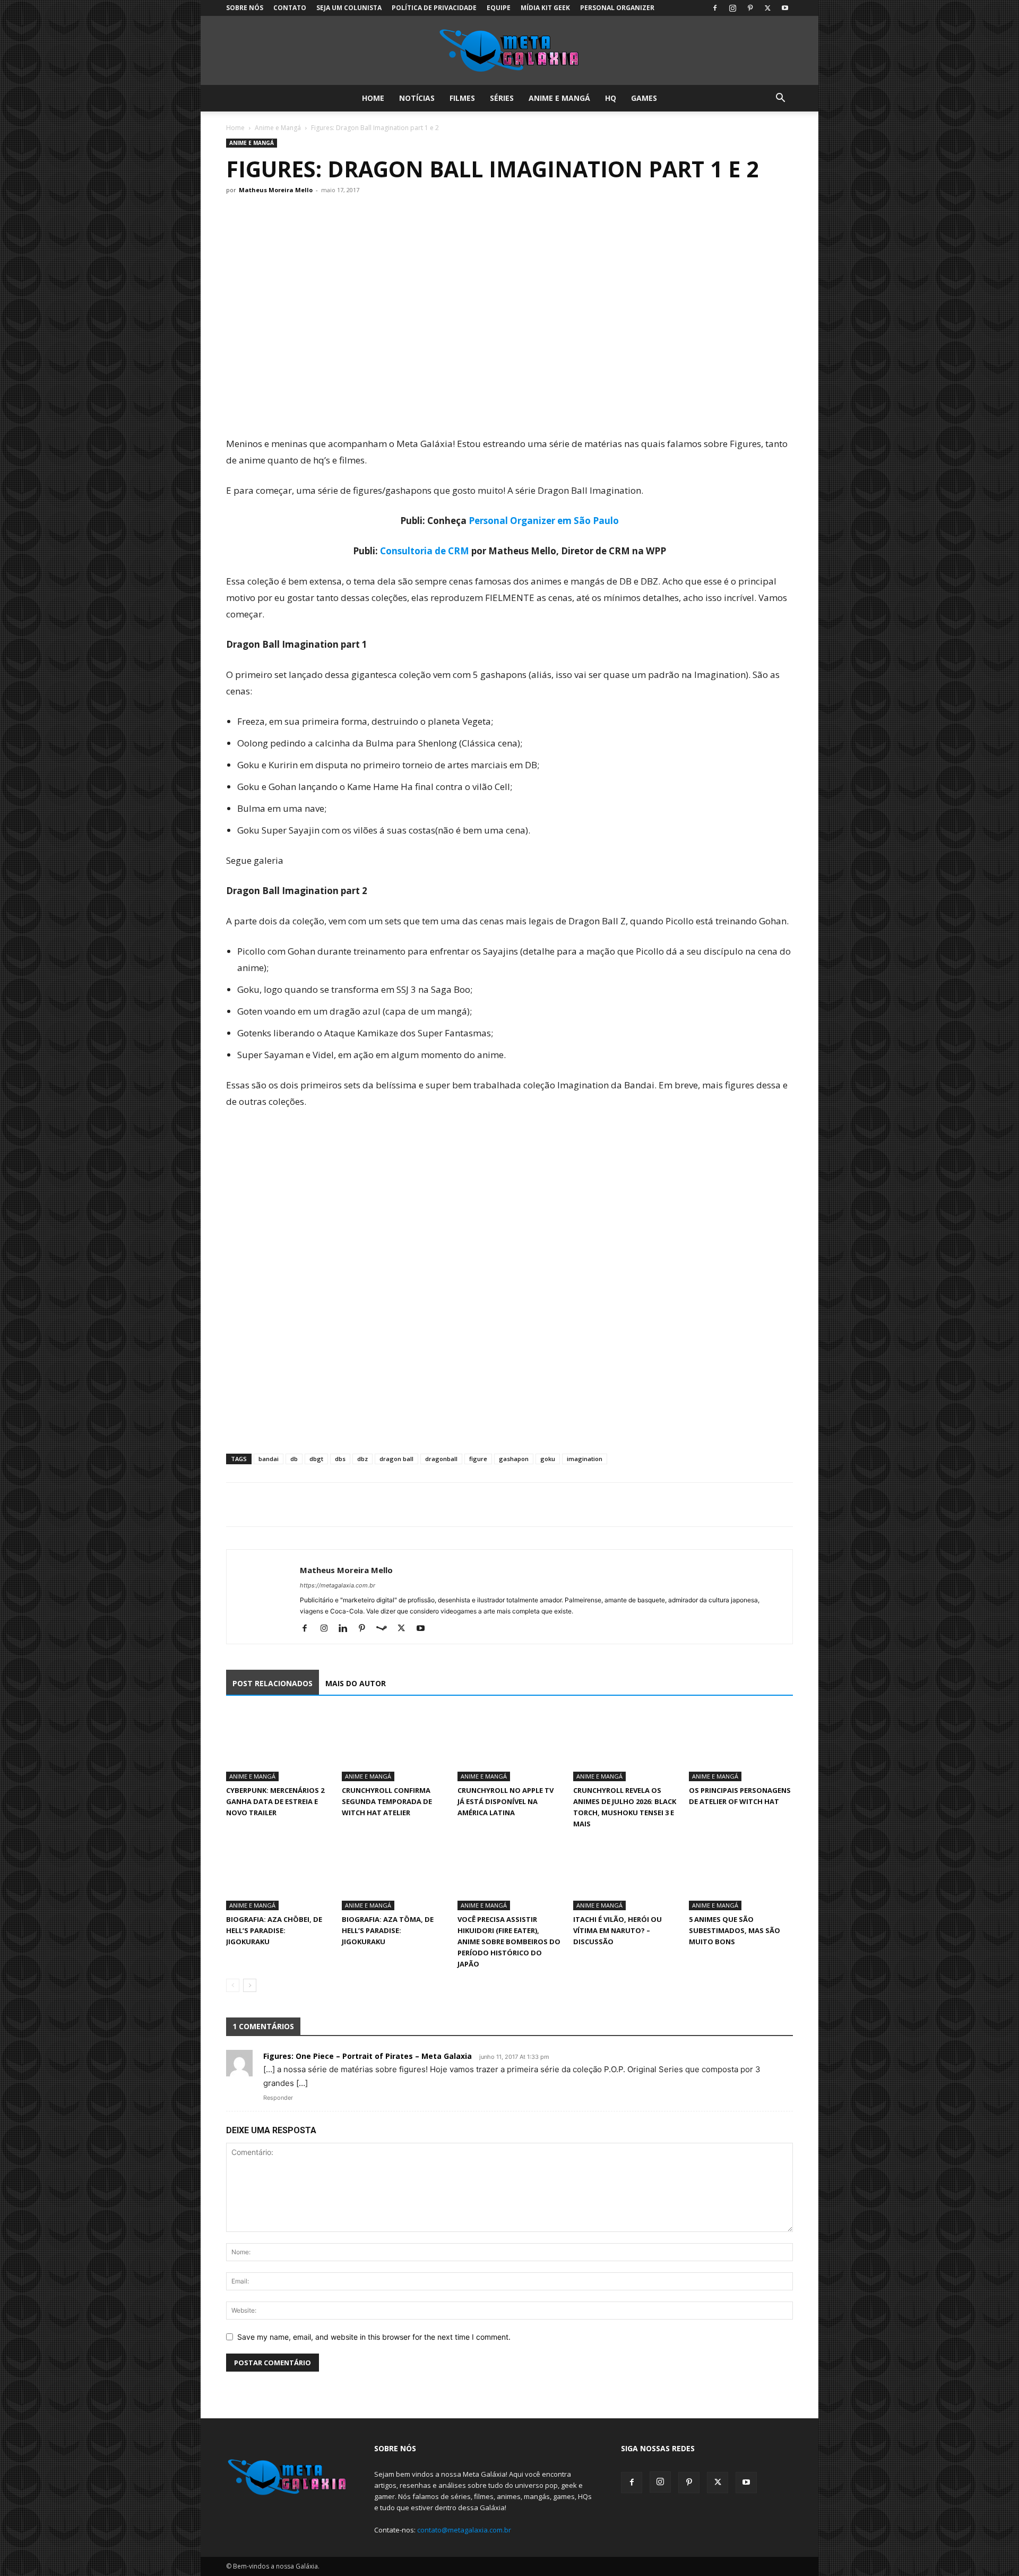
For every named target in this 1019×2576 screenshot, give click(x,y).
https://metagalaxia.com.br (338, 1585)
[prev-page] (233, 1985)
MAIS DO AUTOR (356, 1683)
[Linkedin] (347, 1629)
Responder (278, 2098)
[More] (335, 1505)
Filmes (462, 98)
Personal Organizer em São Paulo (544, 521)
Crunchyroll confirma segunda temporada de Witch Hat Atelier (387, 1801)
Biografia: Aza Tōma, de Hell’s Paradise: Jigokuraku (388, 1930)
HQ (611, 98)
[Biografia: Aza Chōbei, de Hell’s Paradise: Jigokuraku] (278, 1874)
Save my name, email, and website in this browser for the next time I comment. (374, 2337)
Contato (290, 8)
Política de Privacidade (434, 8)
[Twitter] (767, 8)
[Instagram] (732, 8)
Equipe (499, 8)
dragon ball (396, 1459)
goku (548, 1459)
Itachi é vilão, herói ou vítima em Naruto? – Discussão (618, 1930)
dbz (362, 1459)
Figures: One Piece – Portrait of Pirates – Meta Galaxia (368, 2056)
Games (644, 98)
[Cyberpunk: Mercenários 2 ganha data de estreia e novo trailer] (278, 1746)
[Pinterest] (750, 8)
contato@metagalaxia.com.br (464, 2530)
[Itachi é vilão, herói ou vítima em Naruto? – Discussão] (625, 1874)
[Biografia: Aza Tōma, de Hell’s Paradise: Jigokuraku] (394, 1874)
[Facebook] (715, 8)
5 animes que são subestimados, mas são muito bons (735, 1930)
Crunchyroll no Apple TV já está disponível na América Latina (506, 1801)
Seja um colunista (349, 8)
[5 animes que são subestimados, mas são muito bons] (741, 1874)
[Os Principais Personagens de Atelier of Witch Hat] (741, 1746)
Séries (502, 98)
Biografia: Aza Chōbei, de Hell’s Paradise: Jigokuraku (274, 1930)
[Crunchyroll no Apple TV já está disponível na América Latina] (509, 1746)
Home (373, 98)
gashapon (514, 1459)
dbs (340, 1459)
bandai (269, 1459)
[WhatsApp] (286, 1505)
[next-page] (250, 1985)
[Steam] (386, 1629)
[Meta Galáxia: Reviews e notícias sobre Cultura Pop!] (509, 51)
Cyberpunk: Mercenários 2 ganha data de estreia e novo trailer (275, 1801)
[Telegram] (310, 1505)
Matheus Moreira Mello (276, 190)
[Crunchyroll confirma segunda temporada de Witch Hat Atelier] (394, 1746)
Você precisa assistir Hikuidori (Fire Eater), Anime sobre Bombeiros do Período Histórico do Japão (509, 1942)
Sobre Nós (245, 8)
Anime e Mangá (559, 98)
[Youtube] (785, 8)
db (294, 1459)
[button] (780, 99)
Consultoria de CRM (425, 551)
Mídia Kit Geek (545, 8)
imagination (585, 1459)
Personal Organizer (617, 8)
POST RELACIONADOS (273, 1683)
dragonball (441, 1459)
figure (478, 1459)
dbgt (316, 1459)
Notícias (417, 98)
